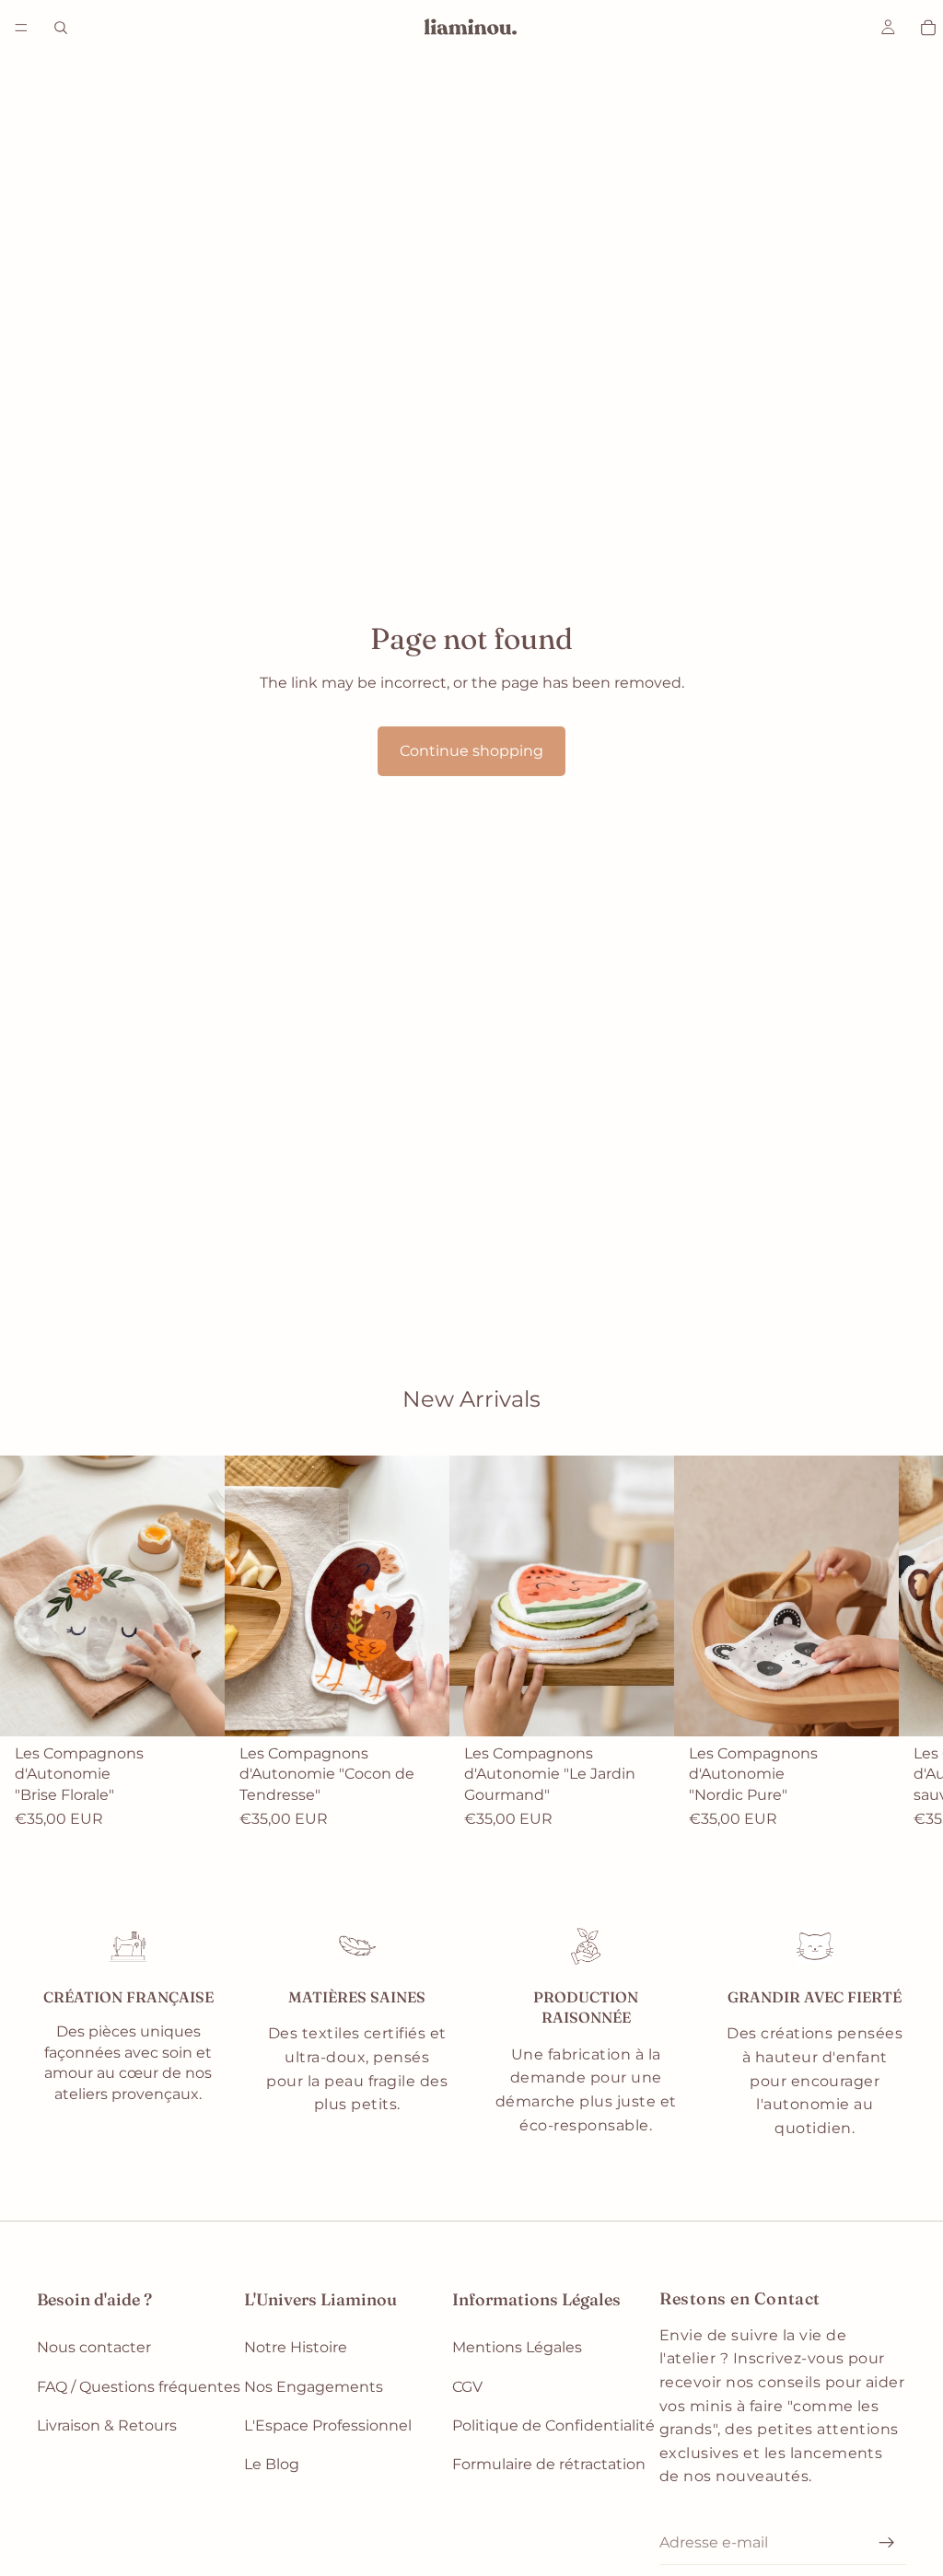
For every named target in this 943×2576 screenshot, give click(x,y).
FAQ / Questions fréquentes (139, 2387)
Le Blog (272, 2465)
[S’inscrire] (887, 2543)
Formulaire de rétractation (549, 2465)
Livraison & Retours (107, 2425)
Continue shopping (471, 751)
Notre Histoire (296, 2347)
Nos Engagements (314, 2387)
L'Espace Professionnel (328, 2425)
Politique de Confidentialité (553, 2425)
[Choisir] (196, 1709)
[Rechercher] (61, 28)
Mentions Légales (517, 2347)
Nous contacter (94, 2347)
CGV (467, 2387)
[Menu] (21, 28)
